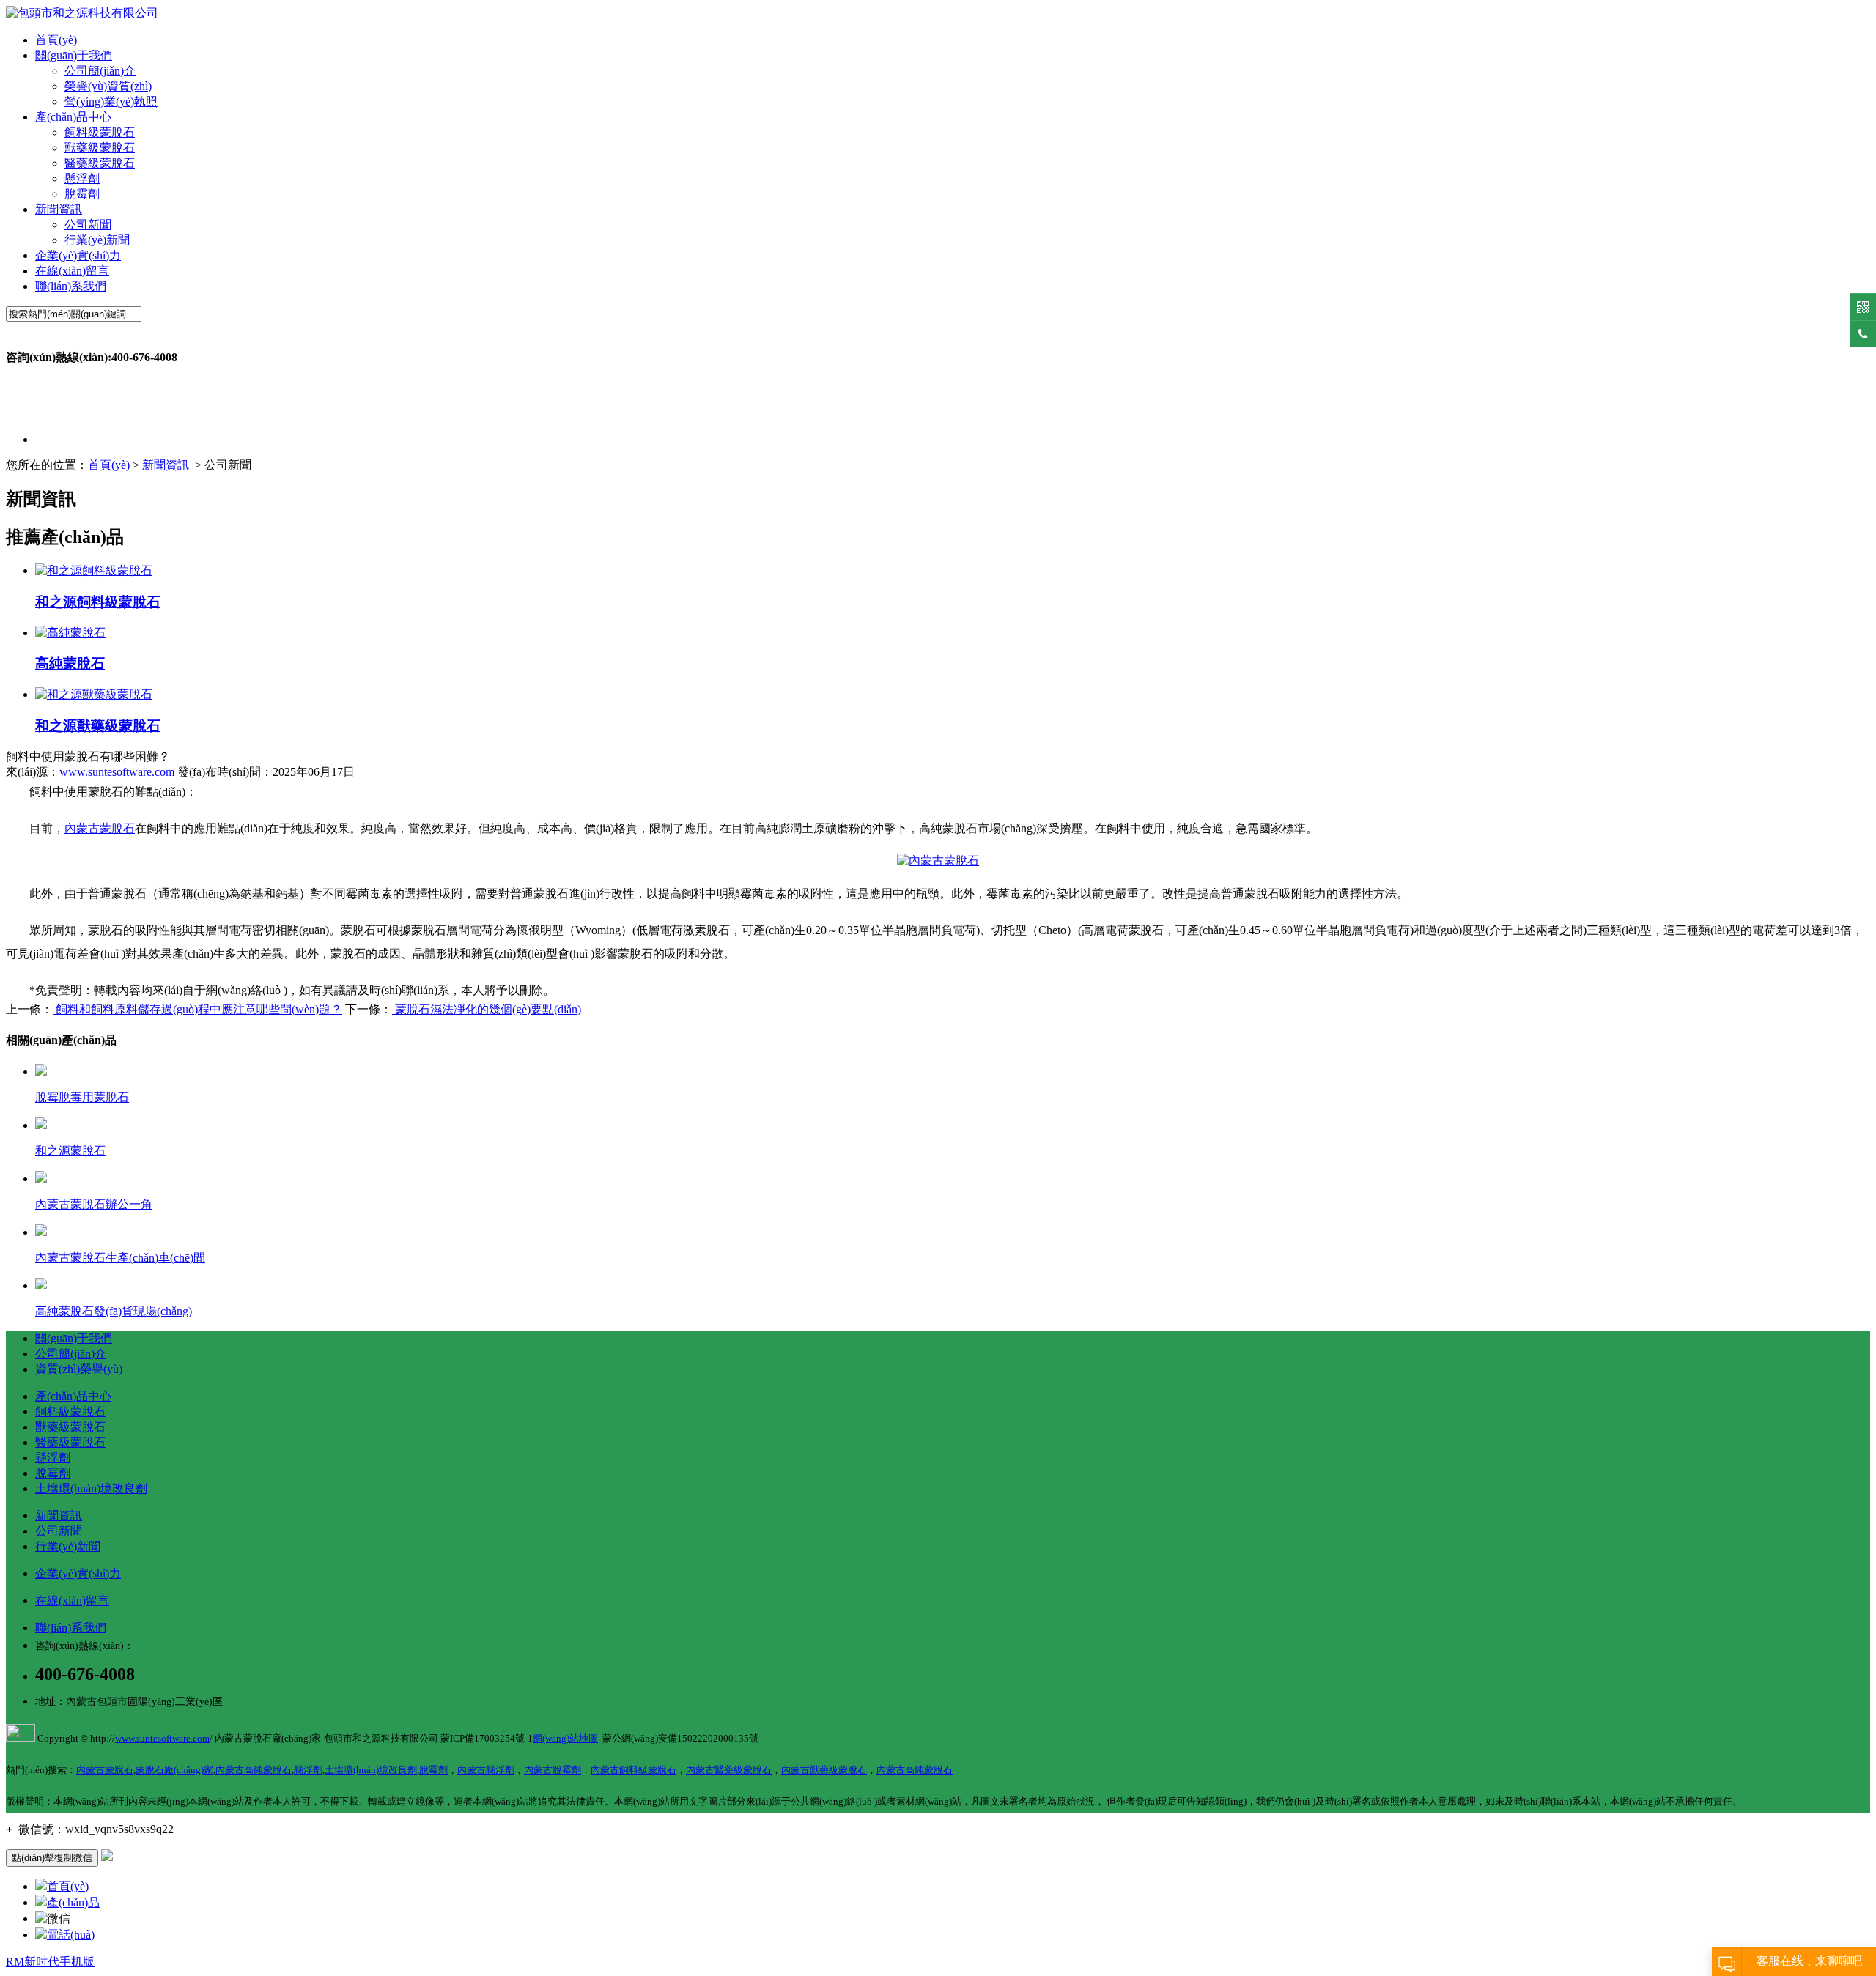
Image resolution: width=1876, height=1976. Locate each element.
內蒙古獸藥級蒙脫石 (824, 1770)
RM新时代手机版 (50, 1962)
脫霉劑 (82, 194)
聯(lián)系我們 (71, 286)
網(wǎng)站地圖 (565, 1738)
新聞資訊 (59, 209)
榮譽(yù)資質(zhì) (108, 86)
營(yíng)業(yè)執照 (111, 101)
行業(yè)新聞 (97, 240)
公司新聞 (88, 225)
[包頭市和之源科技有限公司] (82, 13)
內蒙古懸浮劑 (486, 1770)
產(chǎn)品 (73, 1902)
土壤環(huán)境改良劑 (91, 1488)
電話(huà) (71, 1935)
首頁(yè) (56, 40)
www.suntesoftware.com (117, 772)
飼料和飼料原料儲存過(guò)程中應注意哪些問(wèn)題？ (197, 1009)
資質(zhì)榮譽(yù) (79, 1369)
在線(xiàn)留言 (72, 271)
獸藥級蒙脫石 (100, 148)
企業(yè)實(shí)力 (78, 255)
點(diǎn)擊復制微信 (52, 1858)
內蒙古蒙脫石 (100, 828)
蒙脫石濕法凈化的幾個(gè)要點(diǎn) (487, 1009)
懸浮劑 (82, 178)
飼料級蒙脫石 (100, 132)
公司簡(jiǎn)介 (100, 71)
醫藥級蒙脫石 (100, 163)
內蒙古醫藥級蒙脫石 (729, 1770)
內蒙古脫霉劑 (553, 1770)
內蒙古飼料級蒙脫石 (634, 1770)
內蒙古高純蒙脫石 (254, 1770)
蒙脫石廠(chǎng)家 (174, 1770)
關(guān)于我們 (74, 55)
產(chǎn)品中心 (73, 117)
